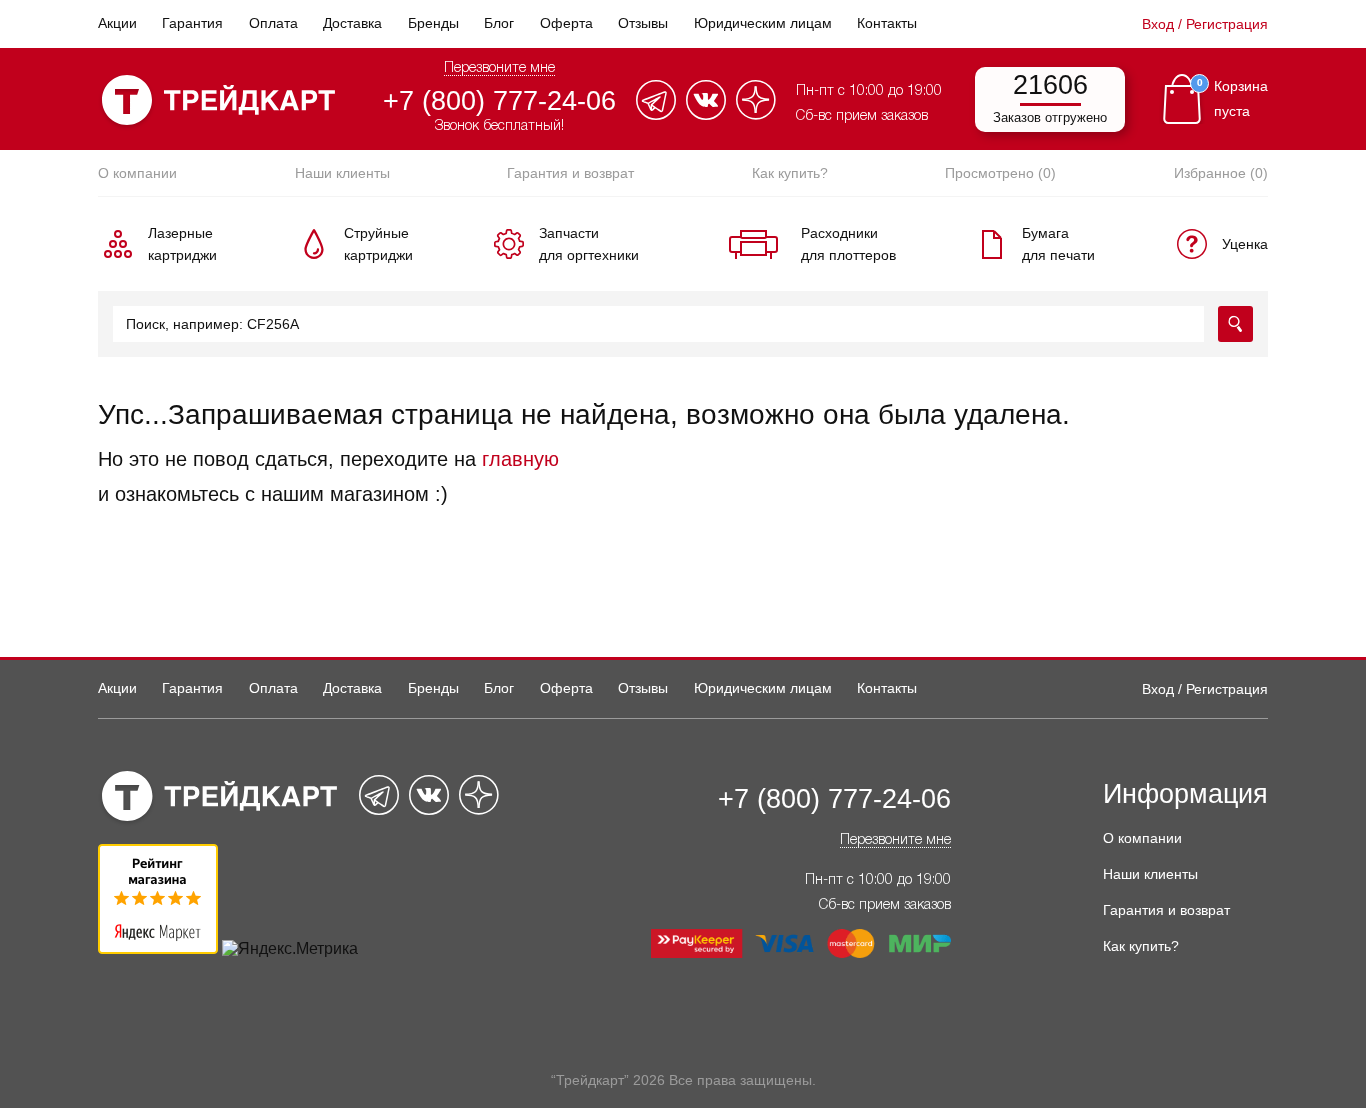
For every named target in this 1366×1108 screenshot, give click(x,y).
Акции (117, 23)
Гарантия (192, 23)
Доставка (352, 23)
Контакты (887, 23)
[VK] (706, 114)
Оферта (566, 23)
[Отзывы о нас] (158, 948)
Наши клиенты (342, 173)
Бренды (433, 23)
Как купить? (790, 173)
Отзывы (643, 23)
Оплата (273, 23)
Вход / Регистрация (1205, 24)
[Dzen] (756, 114)
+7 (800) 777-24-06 (499, 101)
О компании (137, 173)
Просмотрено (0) (1000, 173)
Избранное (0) (1221, 173)
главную (520, 459)
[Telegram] (656, 114)
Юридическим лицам (763, 23)
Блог (499, 23)
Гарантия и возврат (570, 173)
